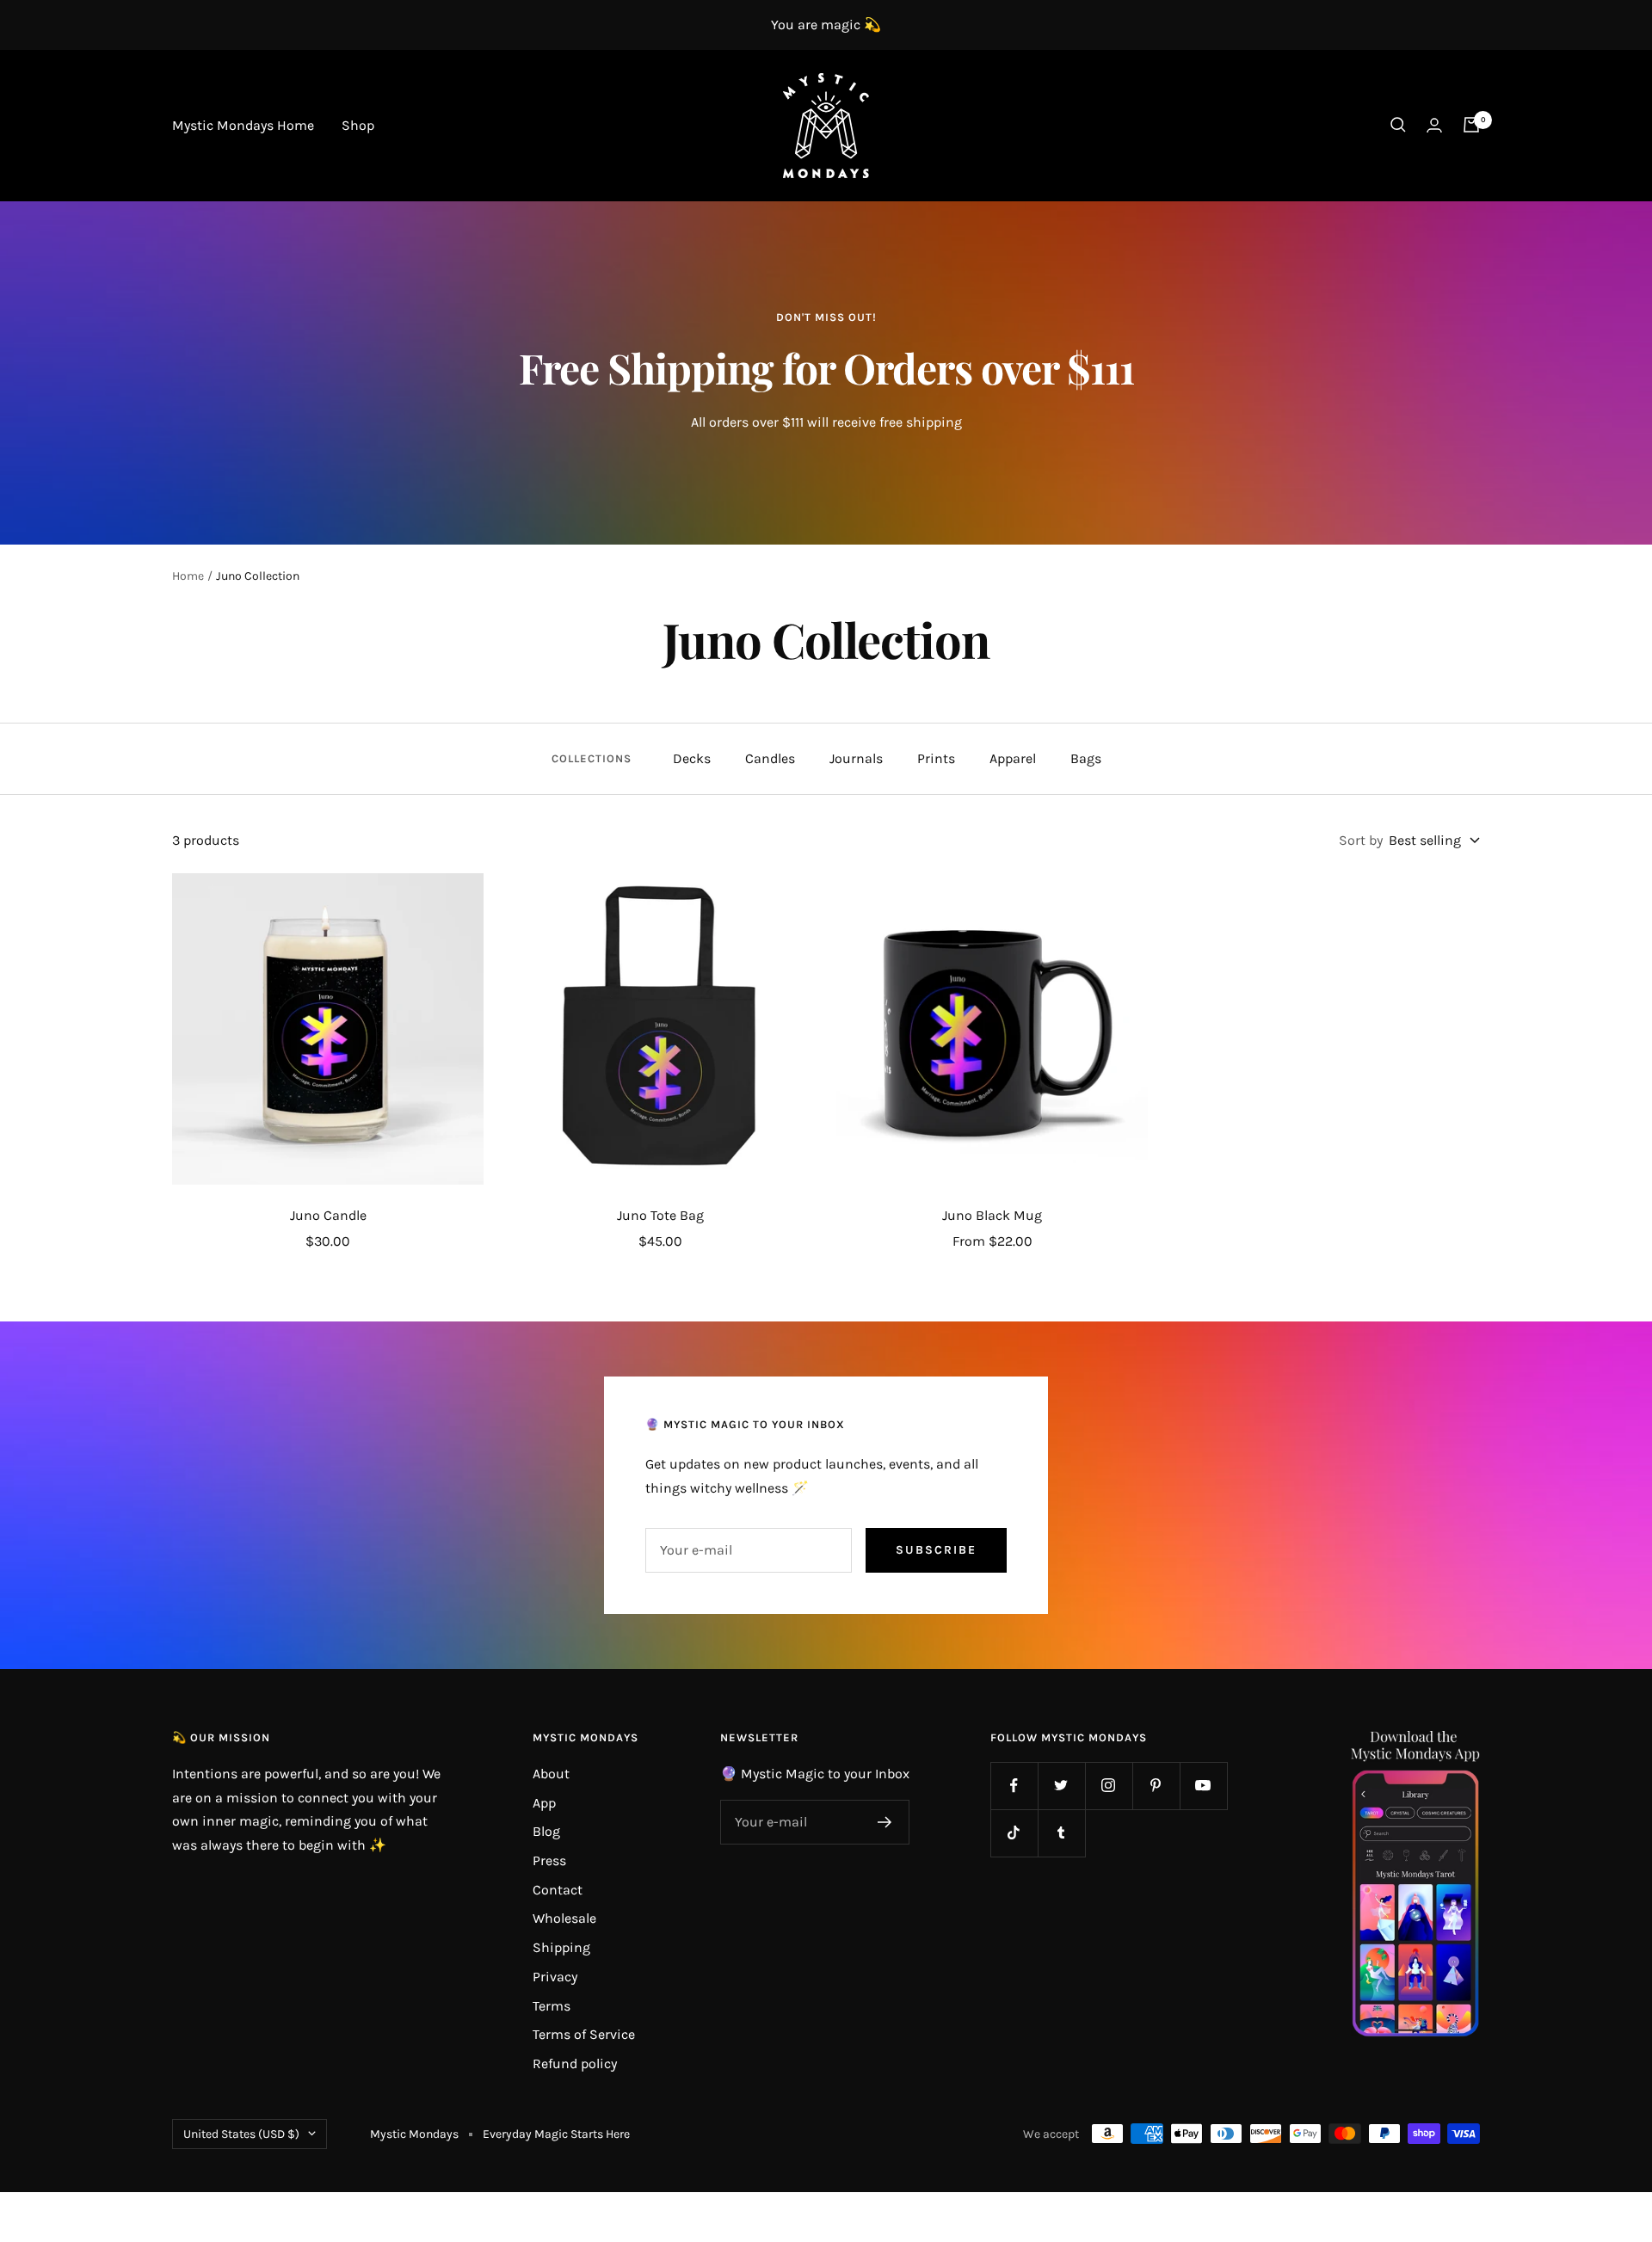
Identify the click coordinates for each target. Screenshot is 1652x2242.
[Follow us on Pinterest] (1156, 1786)
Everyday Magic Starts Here (556, 2134)
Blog (546, 1831)
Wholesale (564, 1918)
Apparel (1013, 758)
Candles (770, 758)
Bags (1086, 758)
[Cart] (1471, 125)
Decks (692, 758)
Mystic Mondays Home (243, 125)
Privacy (555, 1977)
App (544, 1803)
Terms (552, 2006)
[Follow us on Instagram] (1109, 1786)
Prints (936, 758)
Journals (856, 758)
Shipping (561, 1947)
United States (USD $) (241, 2134)
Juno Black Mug (992, 1215)
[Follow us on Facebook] (1014, 1786)
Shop (358, 125)
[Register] (885, 1822)
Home (188, 576)
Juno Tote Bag (660, 1215)
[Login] (1434, 125)
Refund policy (575, 2063)
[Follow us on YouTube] (1203, 1786)
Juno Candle (328, 1215)
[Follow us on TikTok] (1014, 1833)
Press (549, 1860)
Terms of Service (584, 2034)
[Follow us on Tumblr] (1061, 1833)
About (551, 1774)
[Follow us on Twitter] (1061, 1786)
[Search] (1398, 125)
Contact (558, 1890)
